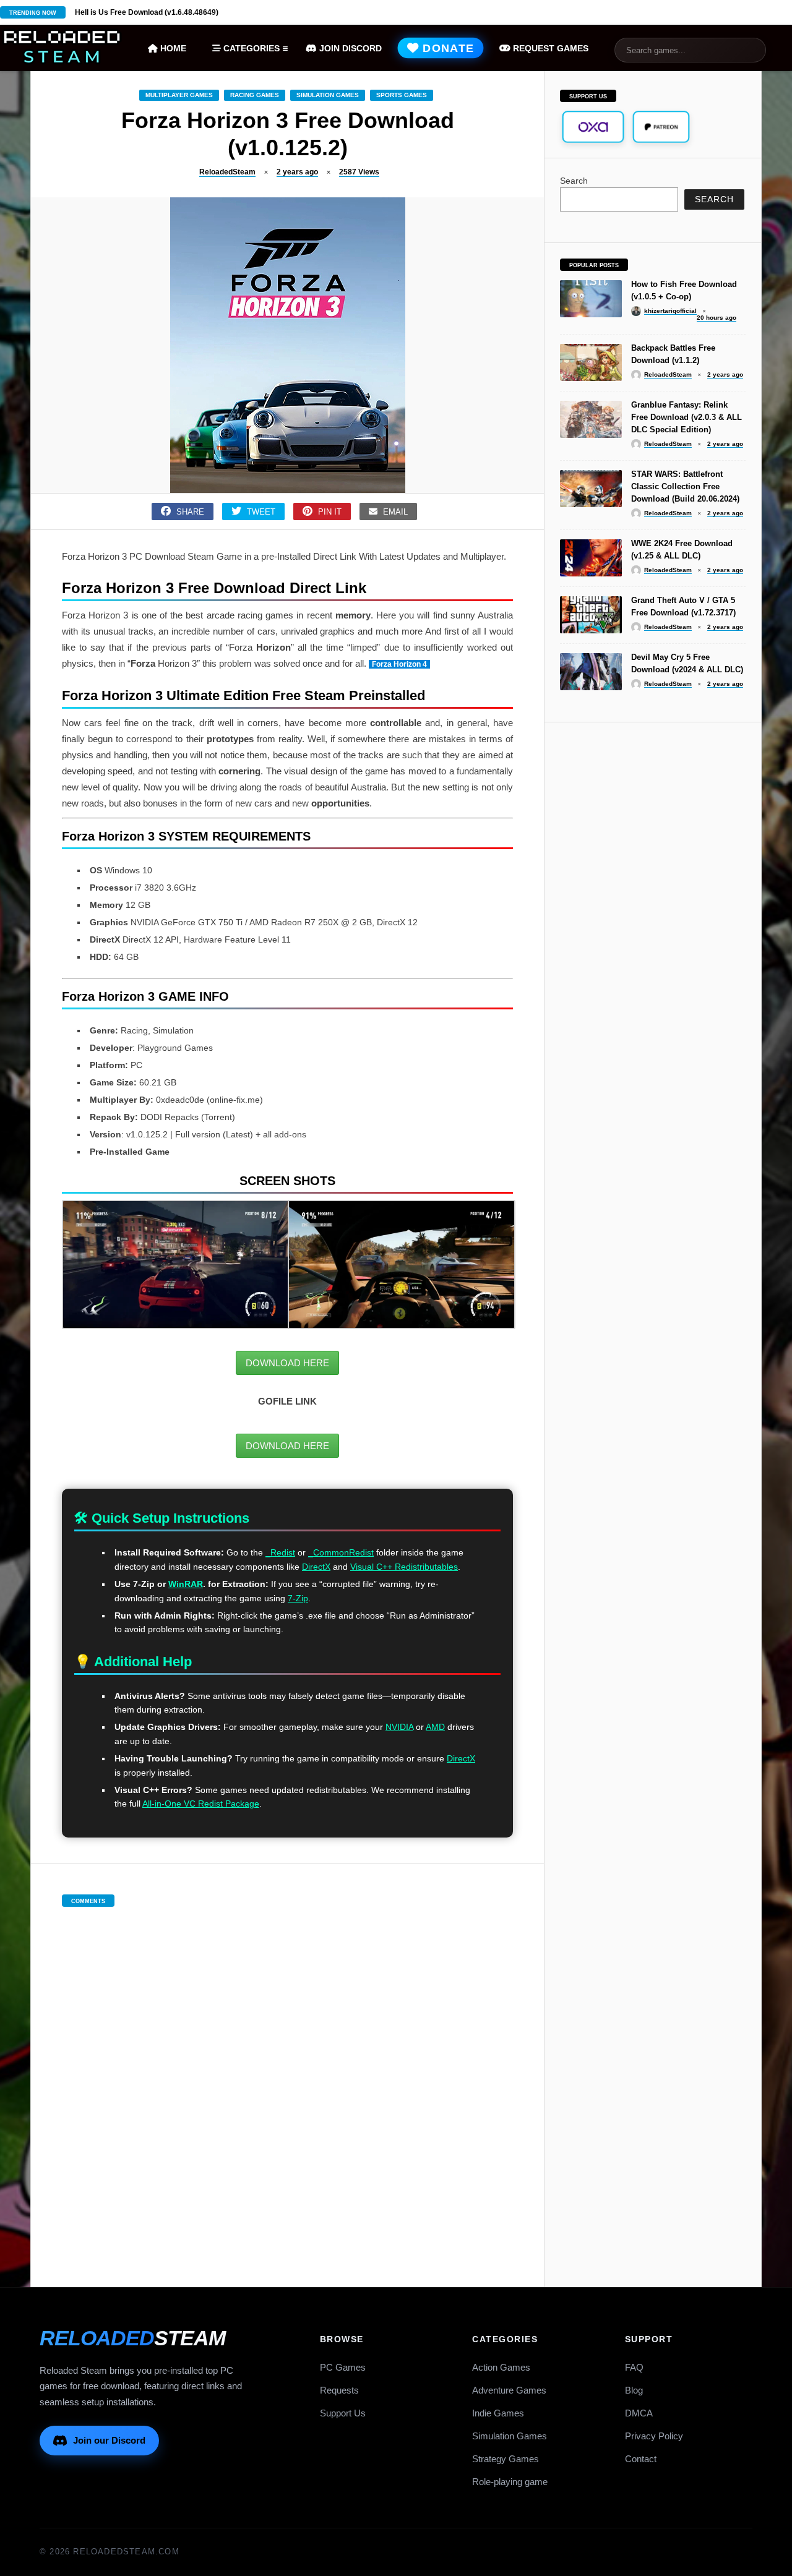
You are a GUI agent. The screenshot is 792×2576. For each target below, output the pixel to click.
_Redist (280, 1552)
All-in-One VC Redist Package (201, 1804)
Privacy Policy (654, 2436)
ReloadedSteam (227, 172)
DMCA (639, 2413)
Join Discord (349, 48)
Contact (641, 2459)
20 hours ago (717, 318)
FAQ (634, 2367)
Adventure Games (509, 2390)
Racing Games (255, 95)
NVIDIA (399, 1727)
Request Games (549, 48)
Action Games (501, 2367)
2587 (359, 172)
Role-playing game (510, 2482)
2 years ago (297, 172)
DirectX (316, 1567)
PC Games (343, 2367)
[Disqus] (288, 2084)
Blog (634, 2390)
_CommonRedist (341, 1552)
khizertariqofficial (670, 311)
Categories (250, 48)
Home (172, 48)
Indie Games (498, 2413)
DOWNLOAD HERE (287, 1363)
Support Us (343, 2413)
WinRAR (186, 1584)
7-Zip (298, 1598)
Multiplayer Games (179, 95)
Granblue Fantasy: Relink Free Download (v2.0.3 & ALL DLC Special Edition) (687, 417)
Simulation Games (328, 95)
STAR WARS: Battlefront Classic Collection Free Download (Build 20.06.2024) (685, 486)
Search (574, 181)
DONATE (446, 48)
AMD (435, 1727)
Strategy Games (506, 2459)
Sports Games (402, 95)
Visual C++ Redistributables (404, 1567)
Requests (339, 2390)
